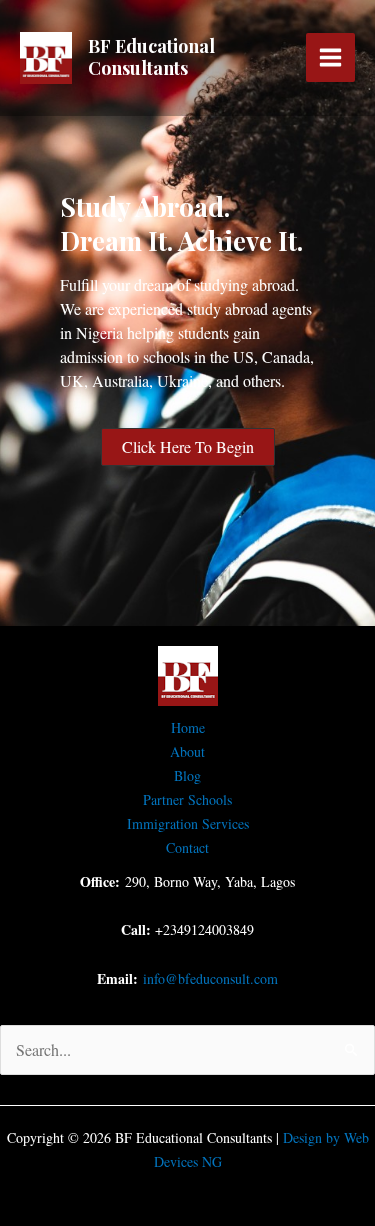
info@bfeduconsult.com (210, 978)
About (187, 751)
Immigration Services (188, 823)
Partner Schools (187, 799)
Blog (187, 775)
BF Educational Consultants (151, 57)
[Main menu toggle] (330, 57)
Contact (187, 847)
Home (188, 727)
